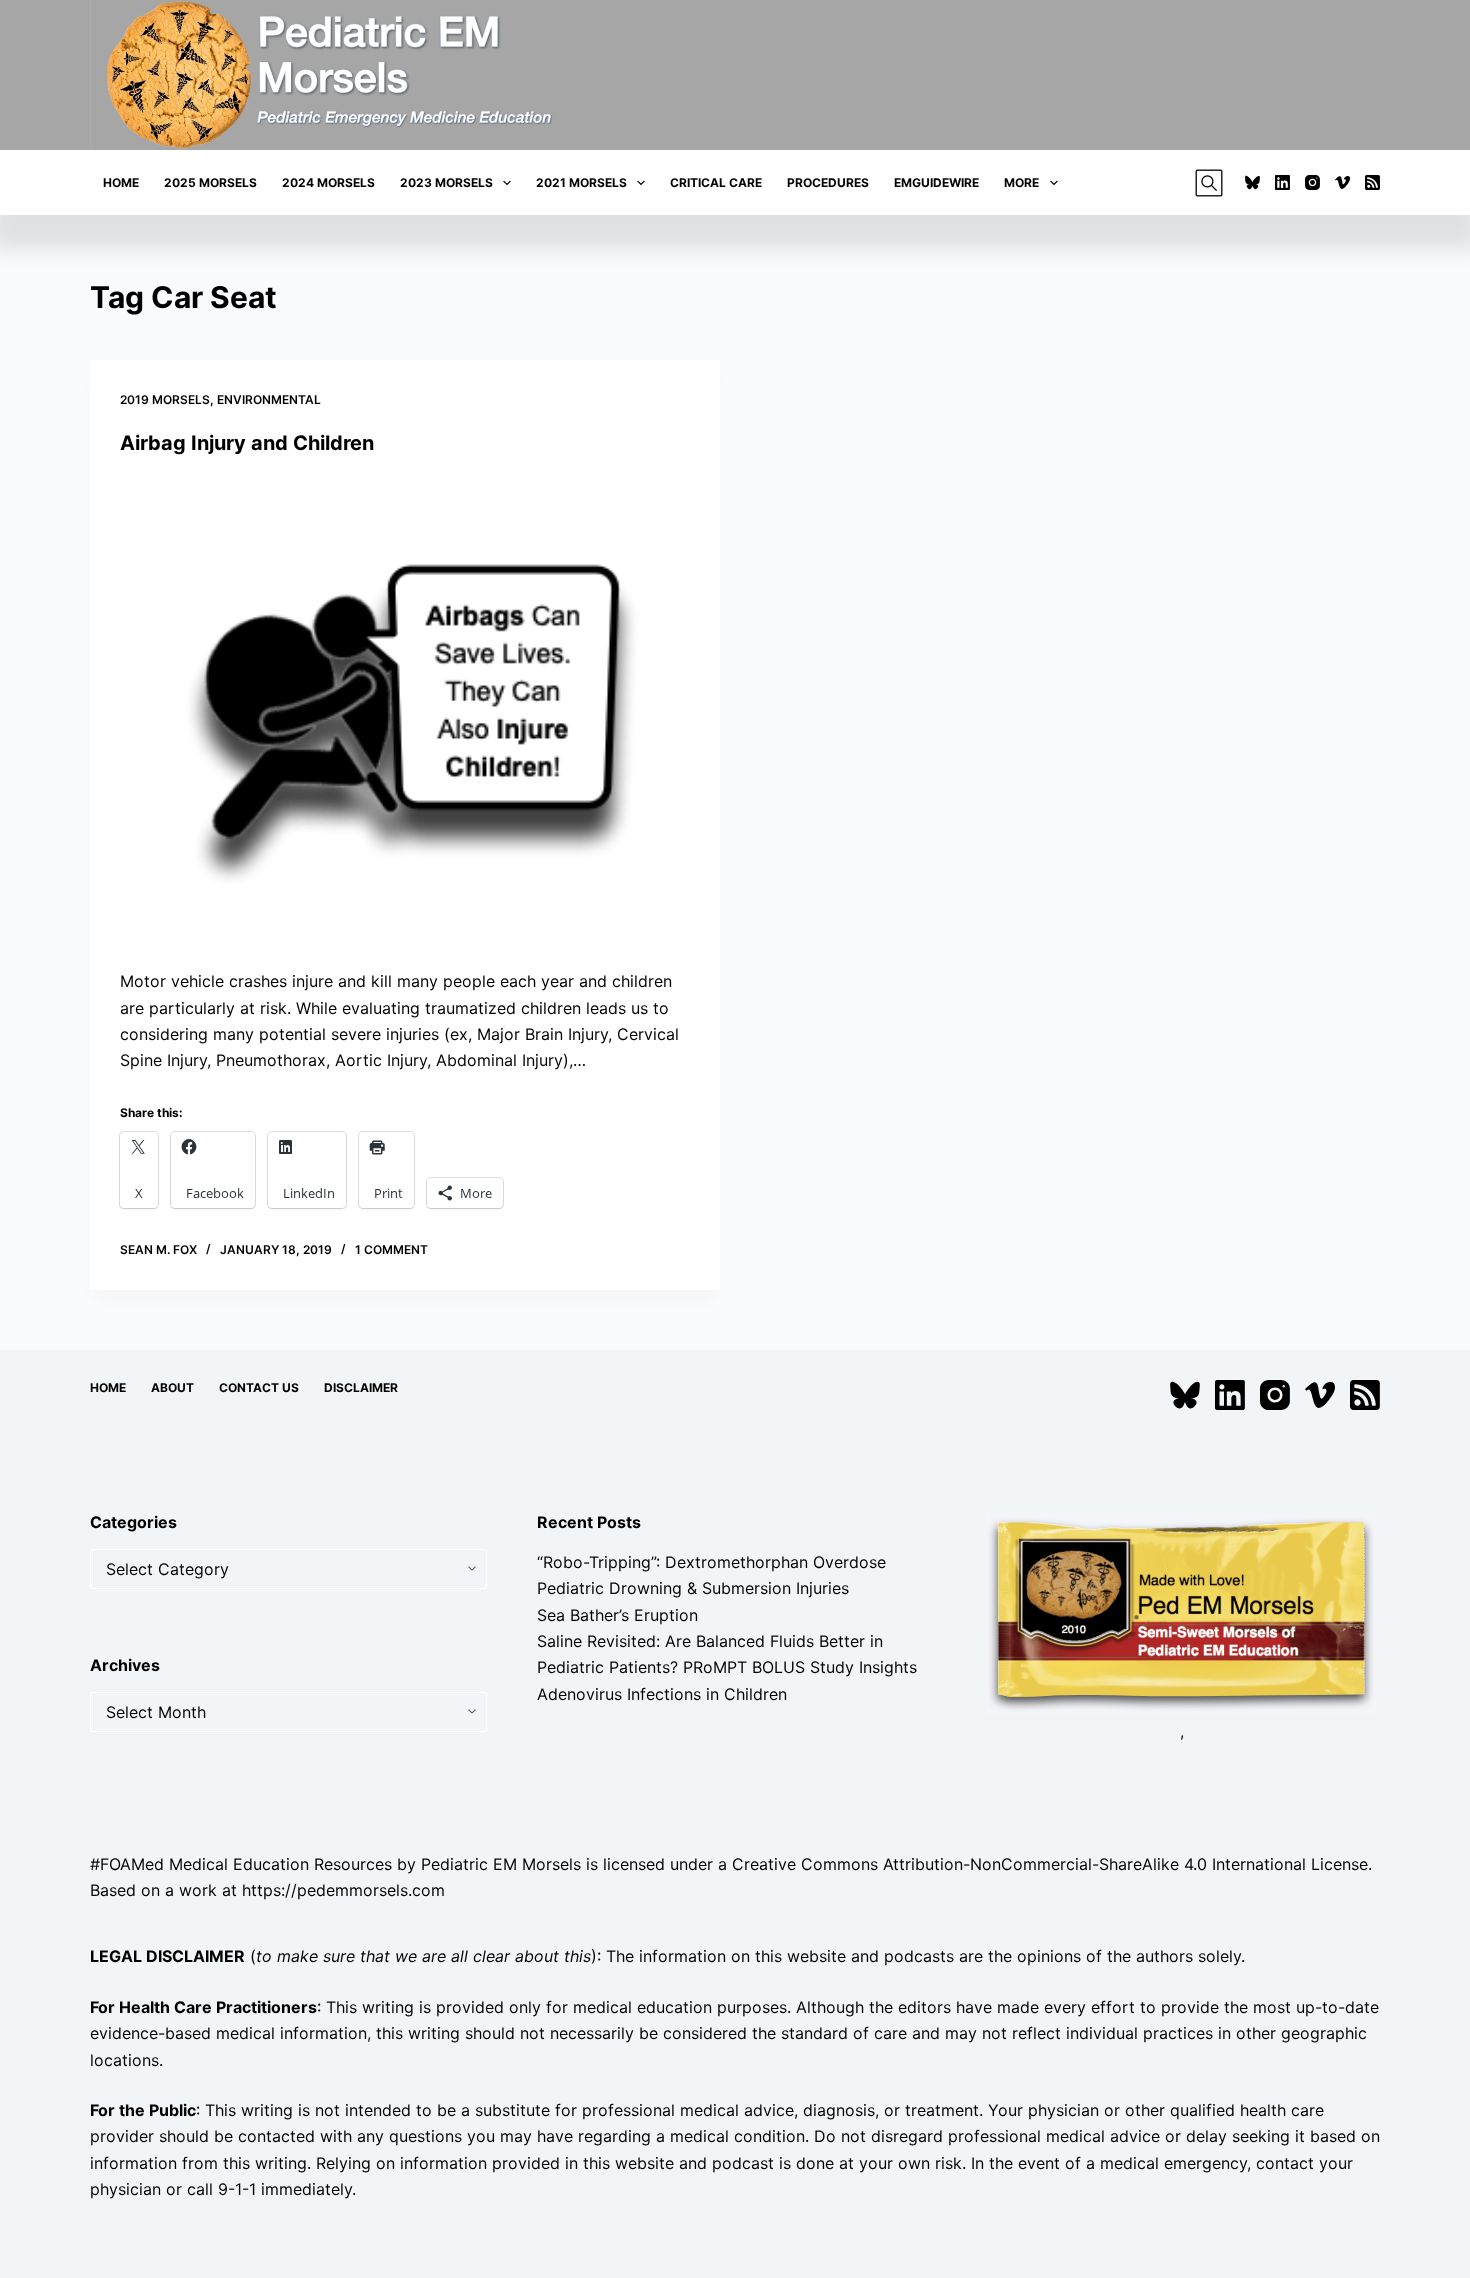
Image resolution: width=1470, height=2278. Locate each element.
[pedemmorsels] (1181, 1612)
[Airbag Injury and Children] (405, 712)
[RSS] (1372, 182)
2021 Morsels (581, 182)
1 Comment (391, 1249)
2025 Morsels (210, 182)
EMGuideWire (936, 182)
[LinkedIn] (1282, 182)
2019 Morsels (165, 399)
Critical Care (716, 182)
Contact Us (259, 1387)
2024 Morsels (328, 182)
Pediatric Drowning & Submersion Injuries (693, 1588)
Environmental (269, 399)
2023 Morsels (446, 182)
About (172, 1387)
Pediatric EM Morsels (501, 1864)
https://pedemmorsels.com (343, 1890)
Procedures (828, 182)
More (1021, 182)
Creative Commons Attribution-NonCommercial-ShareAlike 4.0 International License (1050, 1864)
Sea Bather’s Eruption (617, 1615)
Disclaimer (361, 1387)
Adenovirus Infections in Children (662, 1694)
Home (121, 182)
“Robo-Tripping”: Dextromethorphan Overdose (711, 1562)
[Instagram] (1312, 182)
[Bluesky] (1252, 182)
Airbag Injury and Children (247, 443)
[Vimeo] (1342, 182)
